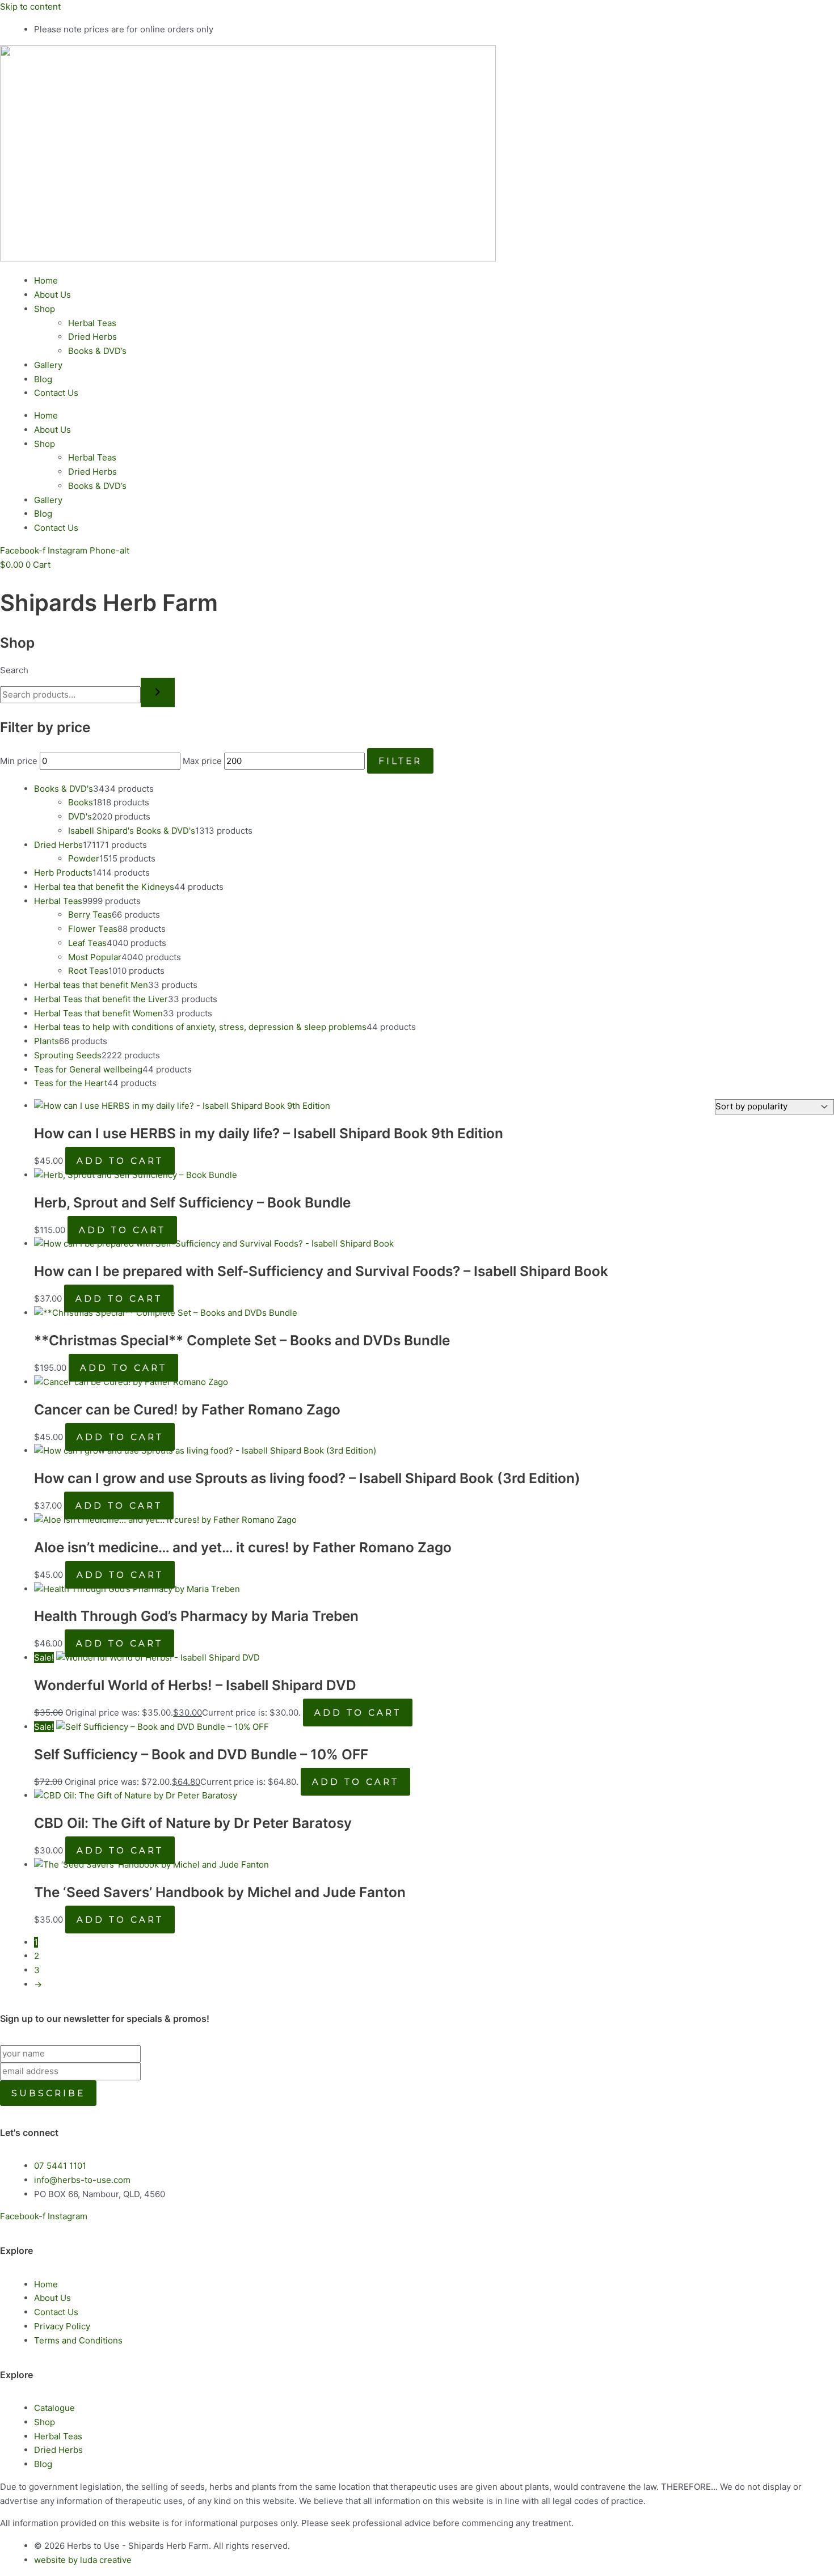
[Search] (158, 692)
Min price (19, 761)
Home (46, 280)
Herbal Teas (92, 323)
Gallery (48, 365)
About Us (52, 295)
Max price (202, 761)
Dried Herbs (92, 337)
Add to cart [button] (120, 1161)
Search (14, 670)
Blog (43, 379)
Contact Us (56, 393)
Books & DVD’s (97, 351)
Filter (400, 761)
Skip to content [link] (30, 7)
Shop (45, 309)
